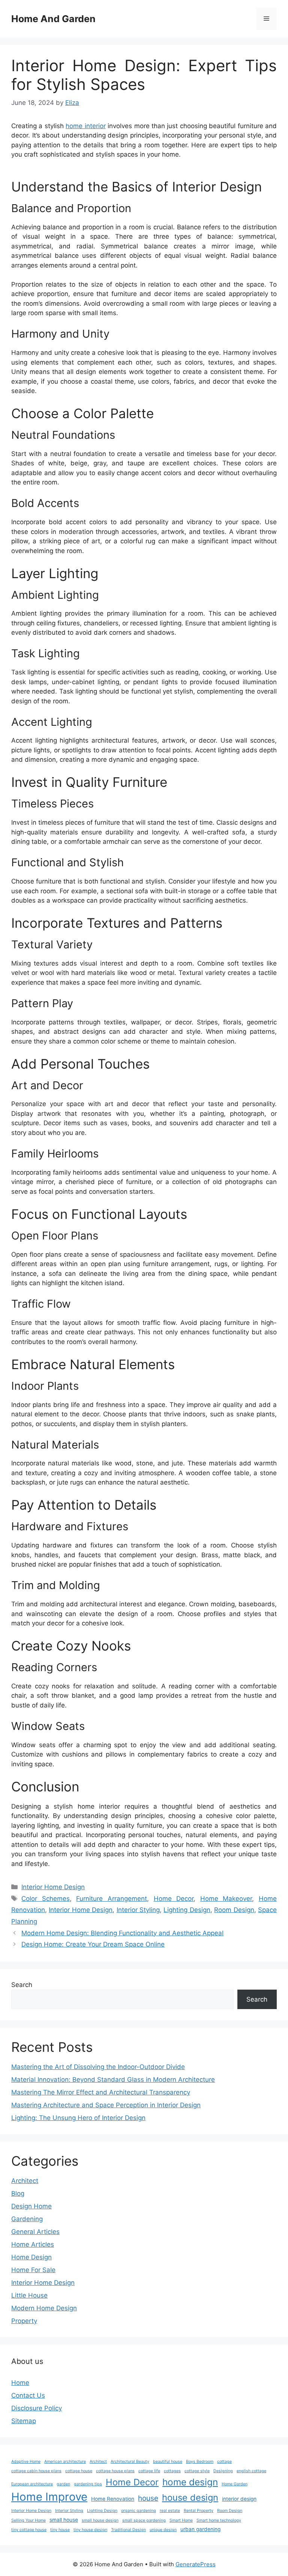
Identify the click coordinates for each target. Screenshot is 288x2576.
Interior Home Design (53, 1887)
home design (190, 2482)
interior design (239, 2499)
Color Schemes (46, 1899)
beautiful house (168, 2462)
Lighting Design (187, 1910)
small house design (100, 2520)
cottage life (149, 2471)
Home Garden (235, 2484)
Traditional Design (128, 2530)
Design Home (31, 2206)
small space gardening (144, 2520)
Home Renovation (113, 2499)
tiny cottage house (29, 2530)
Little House (29, 2295)
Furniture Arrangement (112, 1899)
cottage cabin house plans (36, 2471)
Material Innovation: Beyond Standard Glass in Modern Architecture (113, 2080)
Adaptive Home (26, 2462)
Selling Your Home (28, 2520)
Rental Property (199, 2511)
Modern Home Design (44, 2308)
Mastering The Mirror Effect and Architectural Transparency (101, 2092)
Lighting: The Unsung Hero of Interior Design (78, 2118)
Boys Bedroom (200, 2462)
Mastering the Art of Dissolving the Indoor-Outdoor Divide (98, 2067)
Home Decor (174, 1899)
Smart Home (181, 2520)
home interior (85, 126)
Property (24, 2321)
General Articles (35, 2232)
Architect (25, 2181)
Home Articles (33, 2244)
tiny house (60, 2530)
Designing (223, 2471)
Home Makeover (226, 1899)
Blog (18, 2193)
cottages (172, 2471)
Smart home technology (219, 2520)
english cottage (251, 2471)
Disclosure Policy (37, 2408)
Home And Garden (53, 19)
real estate (170, 2511)
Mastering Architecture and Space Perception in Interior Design (106, 2105)
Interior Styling (138, 1910)
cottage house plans (115, 2471)
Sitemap (24, 2421)
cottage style (197, 2471)
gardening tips (88, 2484)
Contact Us (28, 2395)
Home (20, 2383)
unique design (163, 2530)
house (148, 2498)
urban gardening (200, 2529)
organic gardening (139, 2511)
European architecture (32, 2484)
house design (190, 2498)
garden (63, 2484)
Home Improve (49, 2497)
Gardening (27, 2219)
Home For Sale (33, 2270)
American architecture (65, 2462)
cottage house (79, 2471)
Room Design (234, 1910)
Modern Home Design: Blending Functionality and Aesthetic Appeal (122, 1933)
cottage (224, 2462)
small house (64, 2520)
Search (22, 1985)
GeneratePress (196, 2564)
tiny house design (90, 2530)
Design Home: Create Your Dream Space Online (93, 1944)
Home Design (31, 2257)
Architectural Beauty (130, 2462)
